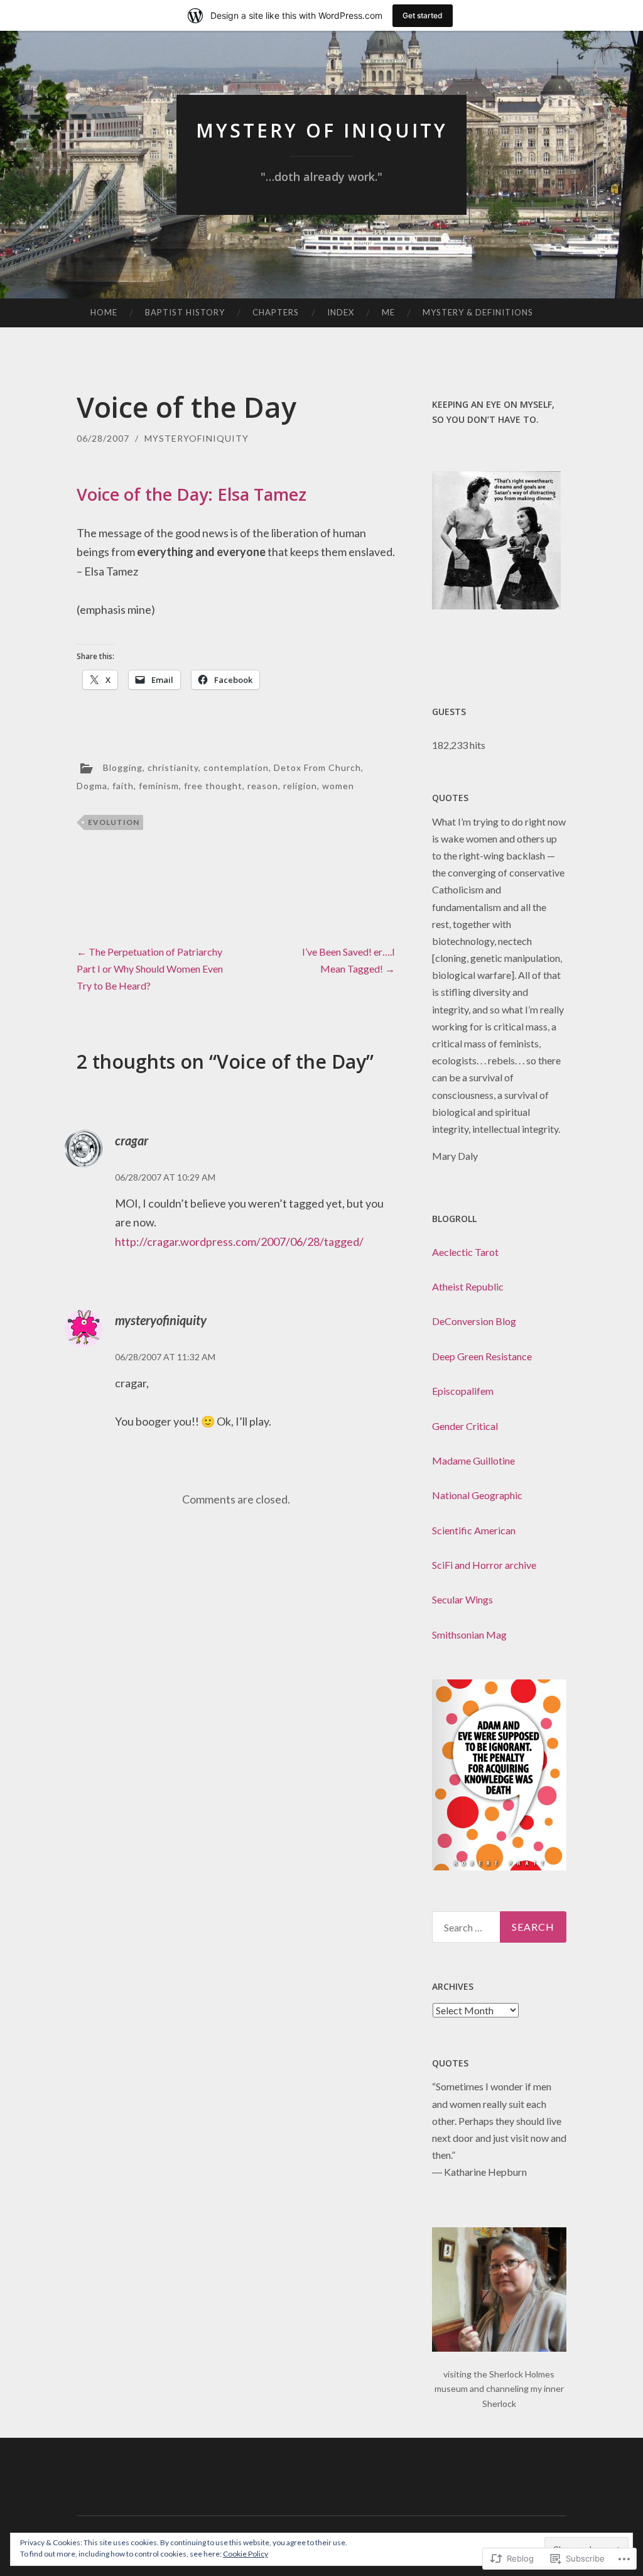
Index (341, 312)
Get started (423, 15)
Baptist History (185, 312)
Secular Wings (462, 1599)
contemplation (236, 767)
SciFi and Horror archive (484, 1565)
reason (263, 786)
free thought (213, 786)
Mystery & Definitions (478, 312)
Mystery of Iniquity (322, 130)
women (338, 786)
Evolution (114, 822)
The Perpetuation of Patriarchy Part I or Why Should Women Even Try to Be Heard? (150, 969)
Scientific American (474, 1530)
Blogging (123, 767)
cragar (132, 1140)
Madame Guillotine (473, 1460)
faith (123, 786)
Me (388, 312)
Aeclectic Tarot (465, 1252)
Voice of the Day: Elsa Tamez (192, 494)
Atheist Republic (468, 1286)
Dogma (92, 786)
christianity (173, 767)
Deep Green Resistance (482, 1356)
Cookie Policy (246, 2554)
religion (300, 786)
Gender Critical (465, 1426)
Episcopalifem (463, 1391)
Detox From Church (317, 767)
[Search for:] (500, 1927)
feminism (159, 786)
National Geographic (477, 1495)
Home (104, 312)
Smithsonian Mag (469, 1635)
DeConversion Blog (474, 1321)
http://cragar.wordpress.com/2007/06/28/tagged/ (239, 1242)
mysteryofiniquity (197, 438)
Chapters (276, 312)
